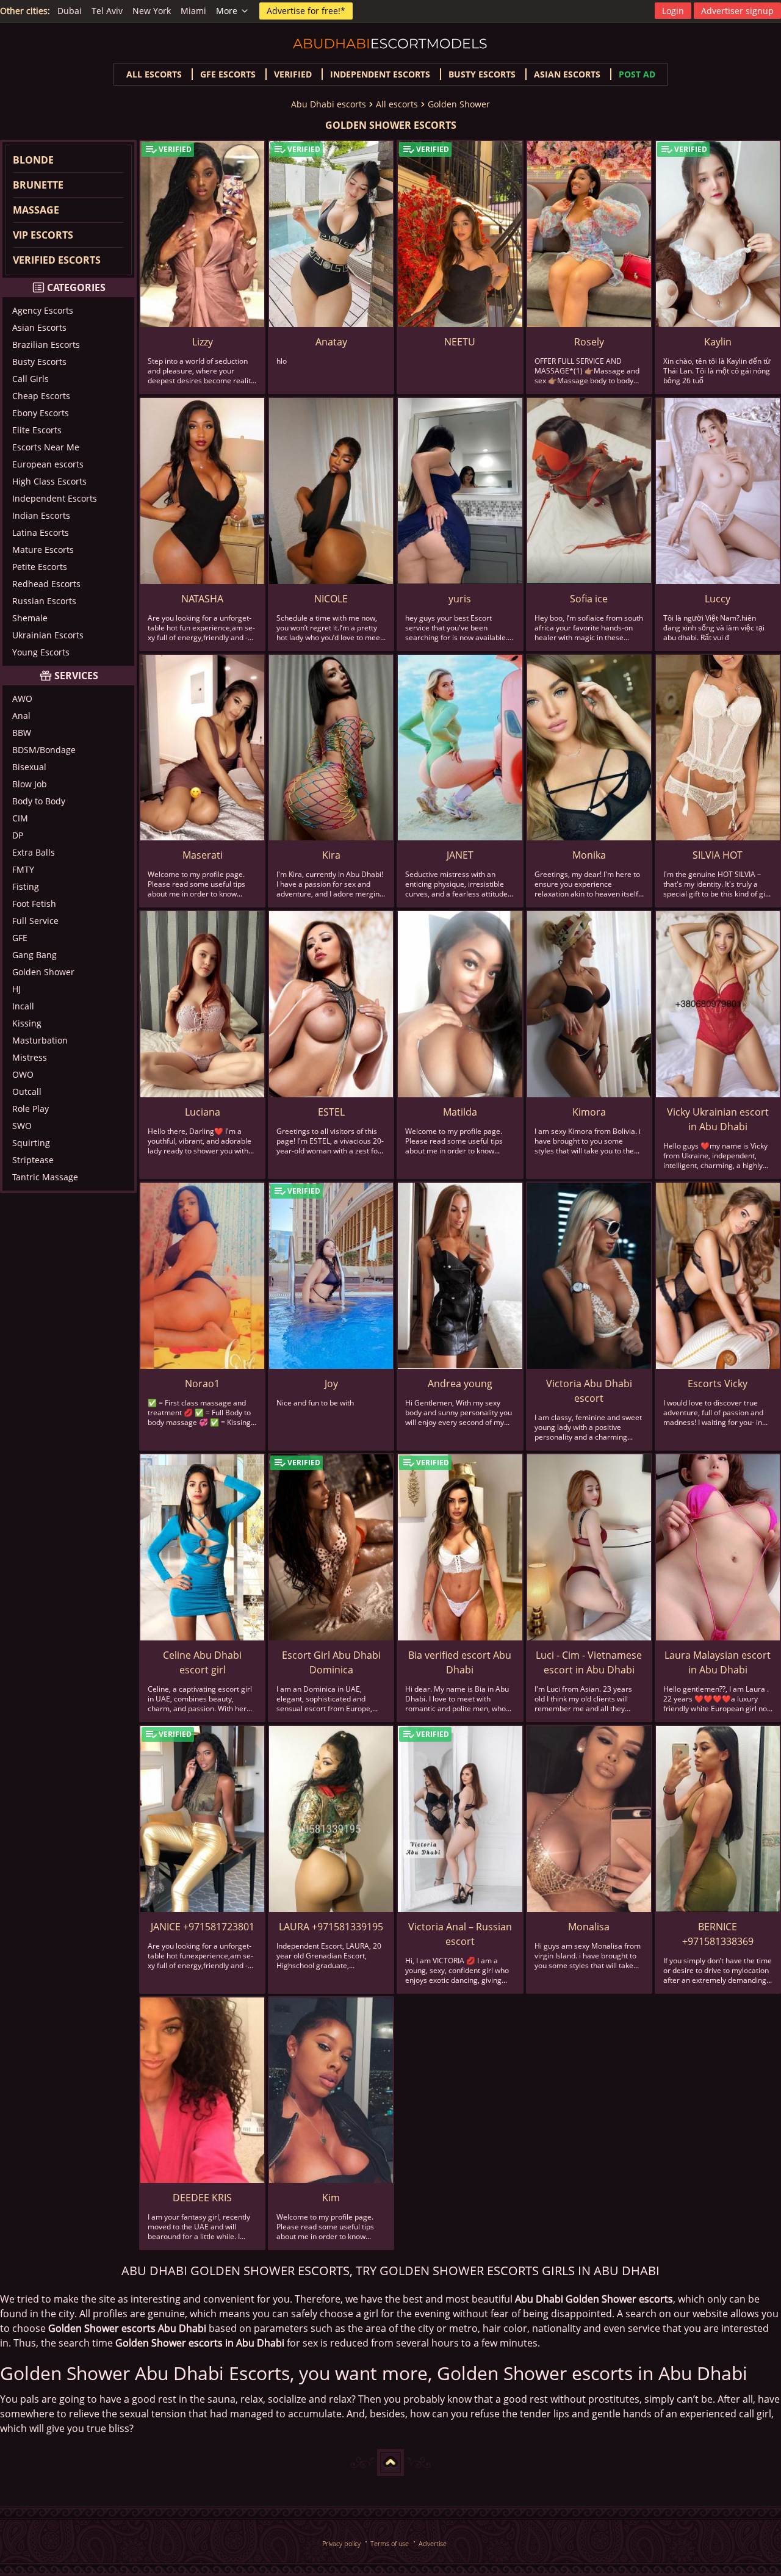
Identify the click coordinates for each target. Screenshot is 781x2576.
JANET (460, 855)
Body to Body (39, 801)
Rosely (589, 342)
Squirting (31, 1143)
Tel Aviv (107, 11)
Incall (23, 1006)
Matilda (460, 1112)
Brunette (38, 185)
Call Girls (31, 379)
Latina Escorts (41, 532)
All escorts (154, 74)
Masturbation (40, 1040)
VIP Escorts (43, 235)
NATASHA (202, 599)
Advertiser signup (737, 11)
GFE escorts (228, 74)
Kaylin (718, 342)
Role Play (31, 1109)
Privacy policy (341, 2543)
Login (673, 11)
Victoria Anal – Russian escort (460, 1934)
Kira (331, 855)
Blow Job (30, 784)
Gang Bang (34, 955)
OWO (23, 1074)
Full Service (35, 921)
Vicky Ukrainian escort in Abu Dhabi (718, 1119)
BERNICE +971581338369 (718, 1934)
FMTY (23, 869)
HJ (16, 989)
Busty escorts (482, 74)
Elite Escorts (37, 430)
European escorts (48, 464)
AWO (22, 698)
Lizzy (203, 342)
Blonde (33, 160)
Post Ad (637, 74)
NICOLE (331, 599)
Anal (21, 716)
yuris (460, 599)
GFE (20, 938)
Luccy (718, 599)
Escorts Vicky (718, 1384)
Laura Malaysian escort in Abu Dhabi (718, 1662)
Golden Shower (459, 104)
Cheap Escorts (41, 396)
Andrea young (460, 1384)
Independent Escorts (55, 498)
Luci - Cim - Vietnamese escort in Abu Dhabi (589, 1662)
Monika (589, 855)
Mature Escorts (43, 550)
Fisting (26, 886)
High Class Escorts (49, 481)
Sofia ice (589, 599)
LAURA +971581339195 (331, 1927)
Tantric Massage (45, 1177)
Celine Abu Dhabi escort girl (202, 1662)
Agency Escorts (43, 310)
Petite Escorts (40, 567)
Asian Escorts (39, 327)
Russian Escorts (44, 601)
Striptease (33, 1160)
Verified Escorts (57, 260)
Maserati (203, 855)
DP (18, 835)
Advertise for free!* (306, 11)
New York (152, 11)
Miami (193, 11)
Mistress (30, 1057)
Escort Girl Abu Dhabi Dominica (331, 1662)
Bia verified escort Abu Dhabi (460, 1662)
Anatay (331, 342)
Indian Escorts (41, 515)
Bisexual (29, 767)
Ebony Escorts (41, 413)
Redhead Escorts (46, 584)
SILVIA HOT (718, 855)
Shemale (30, 618)
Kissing (27, 1023)
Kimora (589, 1112)
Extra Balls (34, 852)
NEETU (460, 342)
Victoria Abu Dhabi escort (589, 1391)
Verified (293, 74)
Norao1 (202, 1384)
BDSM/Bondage (44, 750)
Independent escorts (380, 74)
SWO (22, 1126)
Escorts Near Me (46, 447)
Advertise (433, 2543)
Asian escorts (567, 74)
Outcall (27, 1091)
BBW (22, 733)
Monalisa (589, 1927)
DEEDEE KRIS (202, 2198)
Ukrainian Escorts (48, 635)
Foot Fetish (34, 904)
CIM (20, 818)
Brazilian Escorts (46, 345)
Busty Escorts (39, 362)
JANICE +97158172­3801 (203, 1927)
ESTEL (331, 1112)
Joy (331, 1384)
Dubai (70, 11)
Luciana (203, 1112)
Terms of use (390, 2543)
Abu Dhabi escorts (329, 104)
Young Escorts (41, 652)
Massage (36, 210)
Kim (331, 2198)
